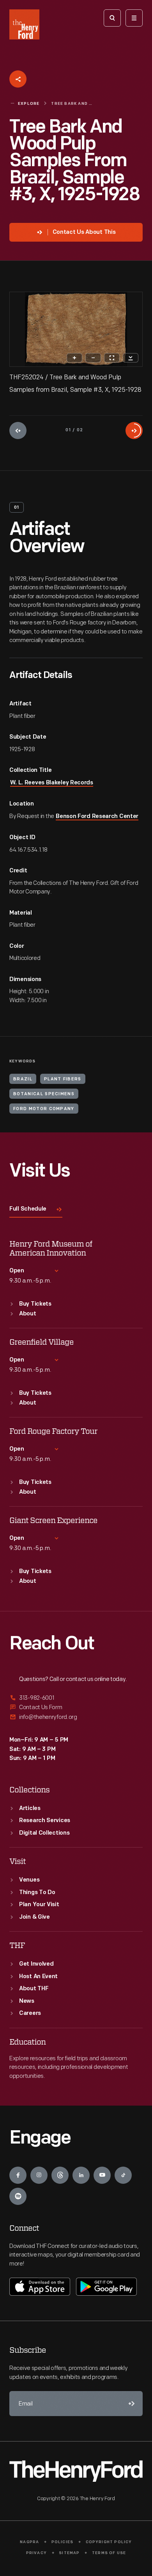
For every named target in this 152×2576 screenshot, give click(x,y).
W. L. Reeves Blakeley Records (52, 783)
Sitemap (69, 2553)
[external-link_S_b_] (76, 1707)
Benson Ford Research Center (97, 817)
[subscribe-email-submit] (130, 2404)
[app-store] (40, 2287)
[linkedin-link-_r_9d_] (81, 2175)
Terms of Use (109, 2553)
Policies (63, 2542)
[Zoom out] (93, 358)
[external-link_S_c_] (76, 1717)
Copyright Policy (109, 2542)
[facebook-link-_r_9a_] (18, 2175)
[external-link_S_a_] (76, 1698)
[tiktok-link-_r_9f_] (123, 2175)
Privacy (36, 2553)
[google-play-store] (106, 2287)
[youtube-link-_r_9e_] (102, 2175)
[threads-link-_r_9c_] (60, 2175)
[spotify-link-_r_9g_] (18, 2196)
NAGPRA (29, 2542)
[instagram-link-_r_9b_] (39, 2175)
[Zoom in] (74, 358)
